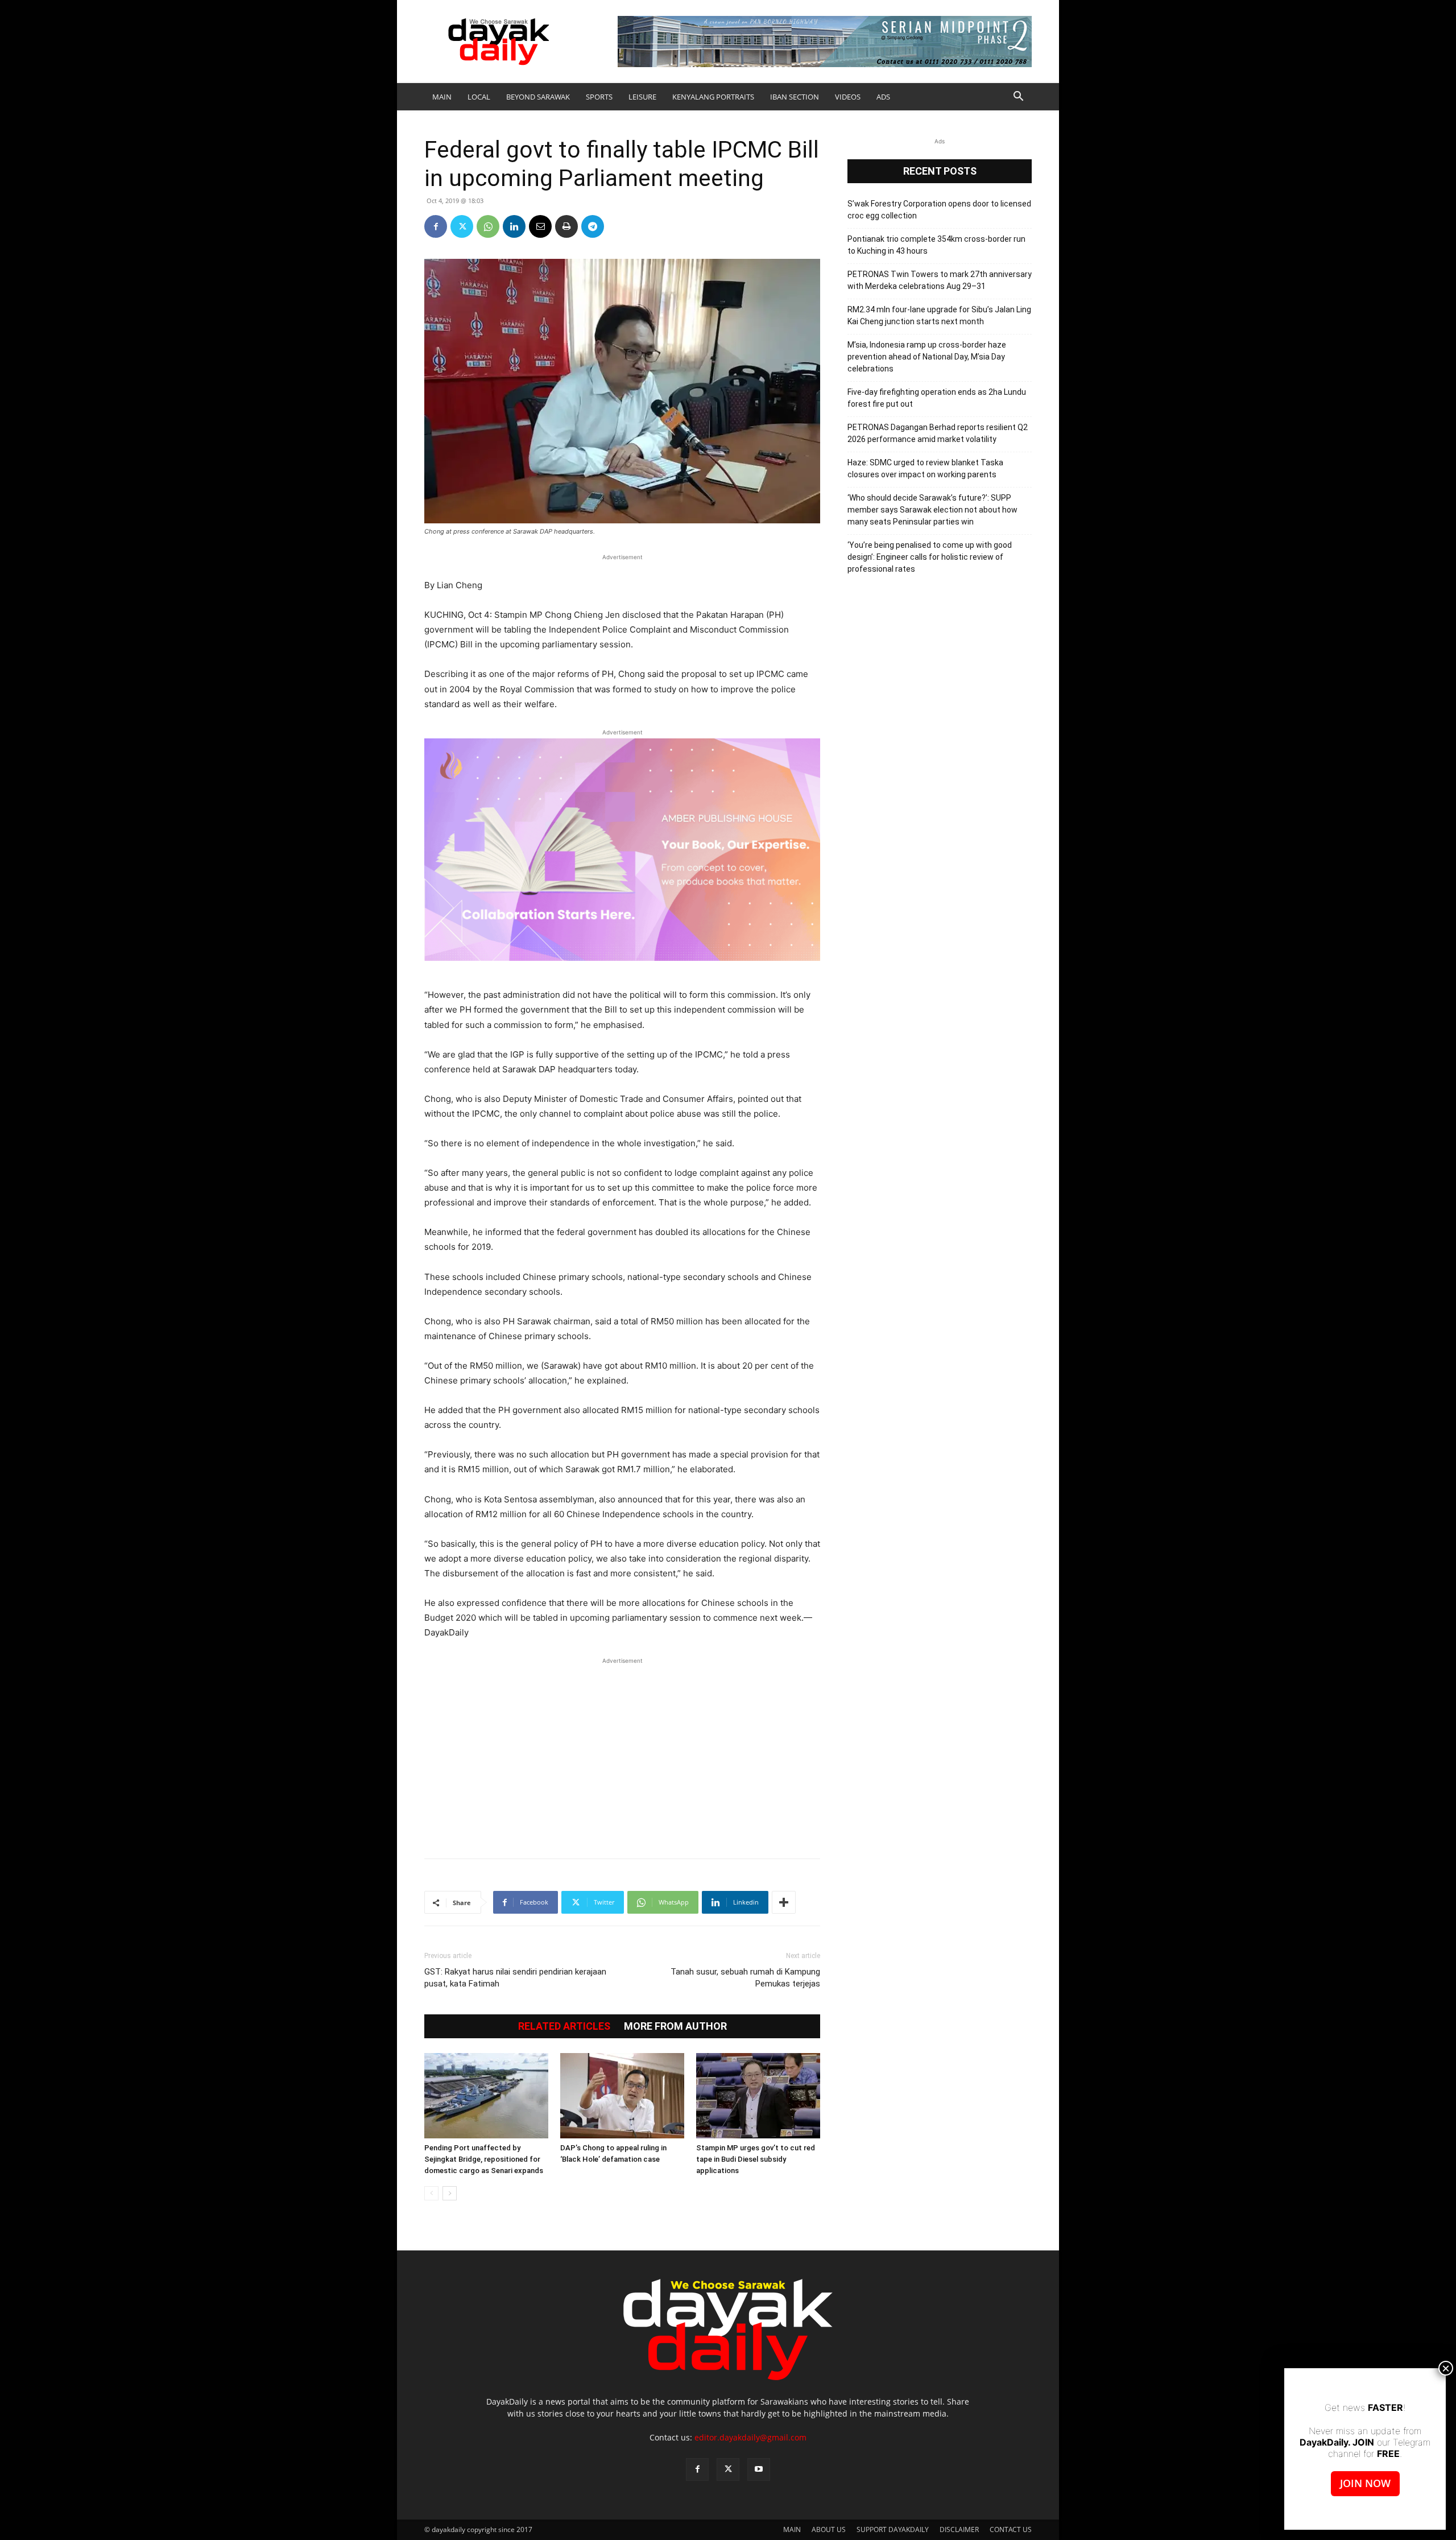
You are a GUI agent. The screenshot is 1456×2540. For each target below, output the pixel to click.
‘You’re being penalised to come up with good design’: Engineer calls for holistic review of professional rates (930, 557)
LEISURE (642, 97)
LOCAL (479, 97)
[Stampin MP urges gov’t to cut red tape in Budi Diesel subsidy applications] (758, 2096)
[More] (784, 1902)
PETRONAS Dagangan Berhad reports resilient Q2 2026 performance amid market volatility (938, 433)
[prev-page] (431, 2193)
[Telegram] (593, 226)
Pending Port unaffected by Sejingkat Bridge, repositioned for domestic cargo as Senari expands (484, 2159)
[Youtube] (759, 2469)
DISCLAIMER (959, 2529)
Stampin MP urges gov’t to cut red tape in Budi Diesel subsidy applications (756, 2159)
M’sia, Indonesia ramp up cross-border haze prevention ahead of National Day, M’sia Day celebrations (927, 357)
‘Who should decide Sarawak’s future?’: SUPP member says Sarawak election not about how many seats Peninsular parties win (932, 510)
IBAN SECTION (795, 97)
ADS (883, 97)
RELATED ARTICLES (564, 2026)
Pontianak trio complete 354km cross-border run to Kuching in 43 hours (936, 245)
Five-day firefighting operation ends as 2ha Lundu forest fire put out (937, 398)
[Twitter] (462, 226)
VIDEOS (848, 97)
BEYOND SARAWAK (538, 97)
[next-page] (450, 2193)
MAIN (442, 97)
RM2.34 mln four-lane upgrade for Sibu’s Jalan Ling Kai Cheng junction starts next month (939, 315)
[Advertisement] (622, 1752)
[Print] (566, 226)
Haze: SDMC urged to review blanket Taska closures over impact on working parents (925, 468)
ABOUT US (829, 2529)
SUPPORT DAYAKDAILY (893, 2529)
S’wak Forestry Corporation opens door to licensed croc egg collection (939, 210)
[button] (1018, 98)
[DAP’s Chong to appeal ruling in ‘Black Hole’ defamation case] (622, 2096)
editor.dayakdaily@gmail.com (750, 2437)
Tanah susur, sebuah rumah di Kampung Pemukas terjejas (745, 1978)
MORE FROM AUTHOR (675, 2026)
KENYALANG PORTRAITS (713, 97)
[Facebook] (436, 226)
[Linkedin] (514, 226)
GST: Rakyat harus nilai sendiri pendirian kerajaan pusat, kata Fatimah (515, 1978)
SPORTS (599, 97)
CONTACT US (1011, 2529)
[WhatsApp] (488, 226)
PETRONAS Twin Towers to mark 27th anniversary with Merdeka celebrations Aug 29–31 (940, 280)
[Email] (540, 226)
